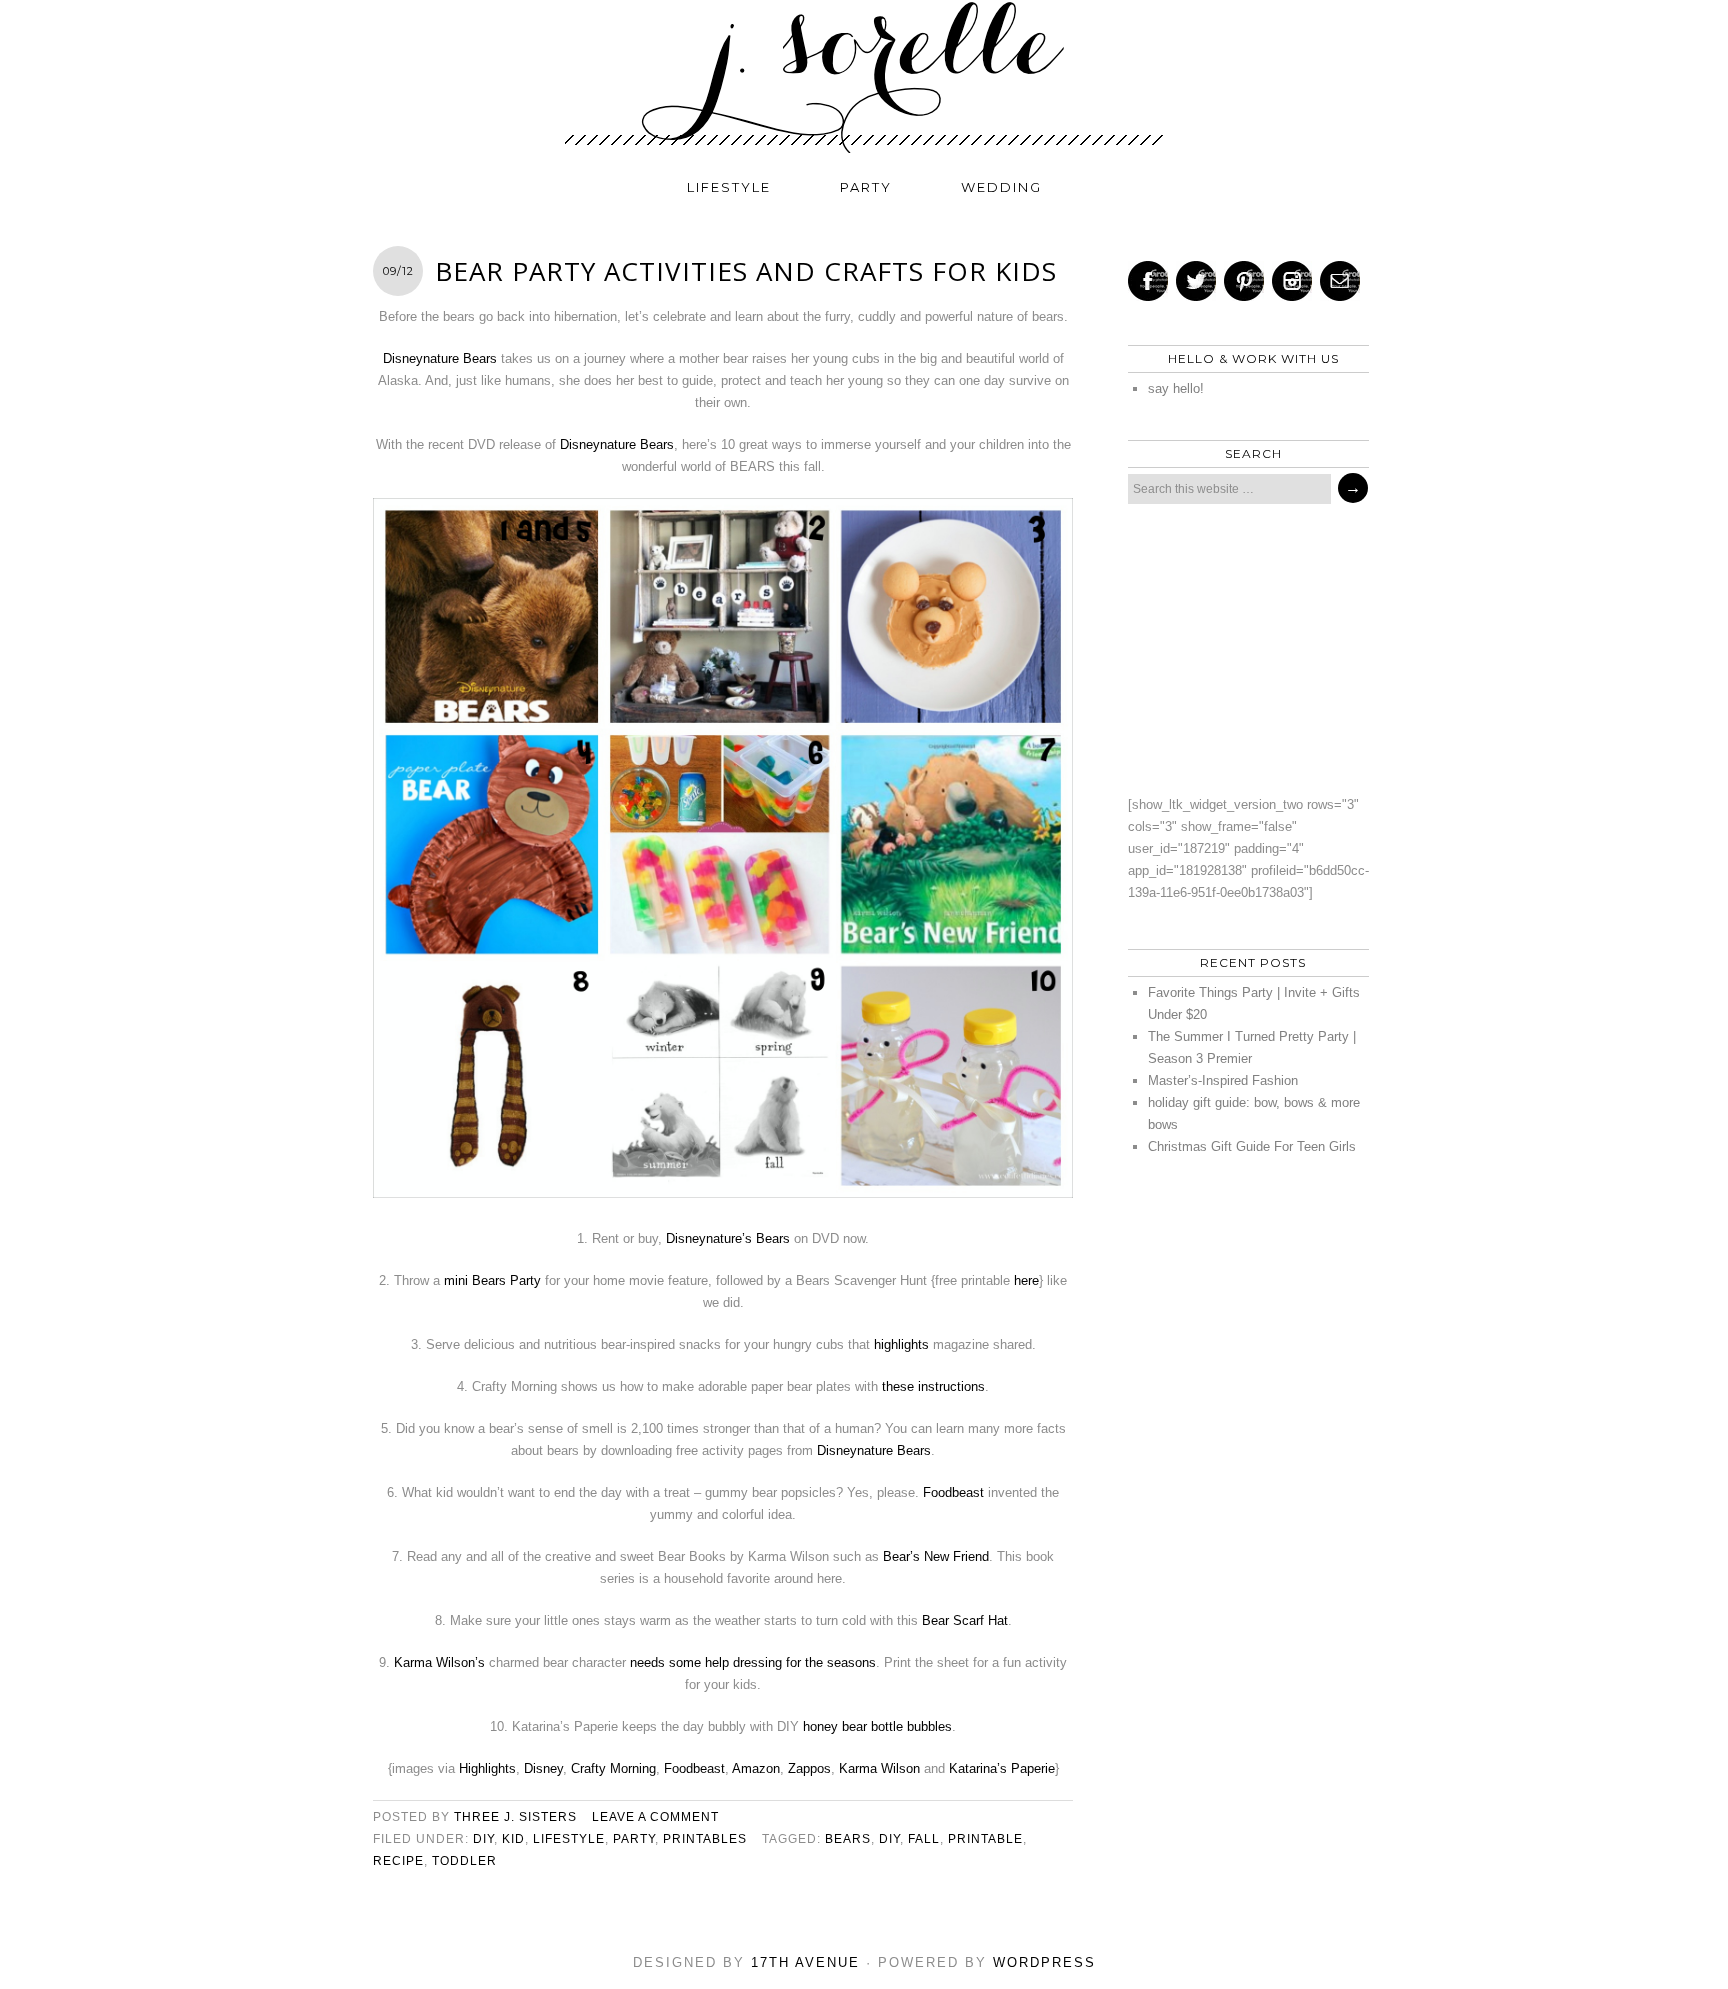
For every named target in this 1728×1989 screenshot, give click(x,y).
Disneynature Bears (440, 358)
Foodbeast (953, 1492)
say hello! (1176, 388)
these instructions (933, 1386)
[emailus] (1340, 281)
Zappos (809, 1768)
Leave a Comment (655, 1817)
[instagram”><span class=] (1292, 281)
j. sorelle (864, 77)
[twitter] (1196, 281)
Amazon (756, 1768)
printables (705, 1839)
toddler (464, 1861)
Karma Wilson (879, 1768)
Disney (543, 1768)
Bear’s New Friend (936, 1556)
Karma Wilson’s (439, 1662)
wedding (1001, 187)
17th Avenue (805, 1962)
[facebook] (1148, 281)
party (866, 187)
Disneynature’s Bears (728, 1238)
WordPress (1044, 1962)
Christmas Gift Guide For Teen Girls (1252, 1146)
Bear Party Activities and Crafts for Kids (746, 271)
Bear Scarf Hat (965, 1620)
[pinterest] (1244, 281)
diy (483, 1839)
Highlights (487, 1768)
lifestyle (729, 187)
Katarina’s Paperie (1002, 1768)
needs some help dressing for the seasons (753, 1662)
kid (513, 1839)
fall (924, 1839)
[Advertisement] (1243, 649)
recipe (398, 1861)
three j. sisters (515, 1817)
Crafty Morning (613, 1768)
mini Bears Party (492, 1280)
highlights (901, 1344)
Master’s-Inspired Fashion (1223, 1080)
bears (848, 1839)
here (1026, 1280)
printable (985, 1839)
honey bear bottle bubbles (877, 1726)
